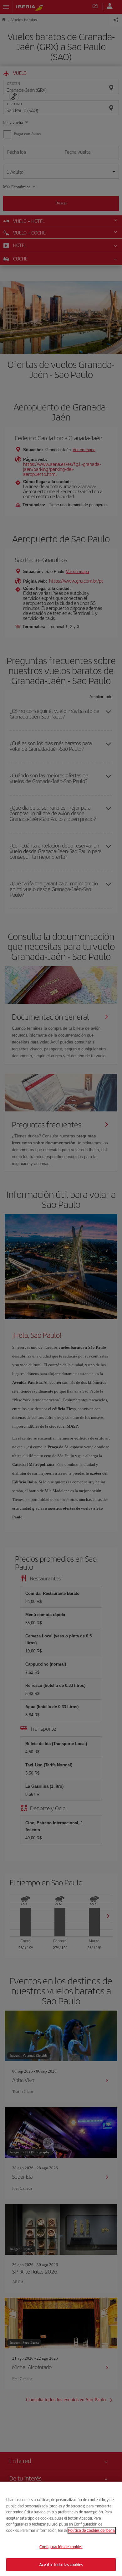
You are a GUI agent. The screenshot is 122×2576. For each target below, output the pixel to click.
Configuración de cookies (61, 2547)
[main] (61, 2529)
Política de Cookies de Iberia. (92, 2530)
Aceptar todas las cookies (61, 2564)
